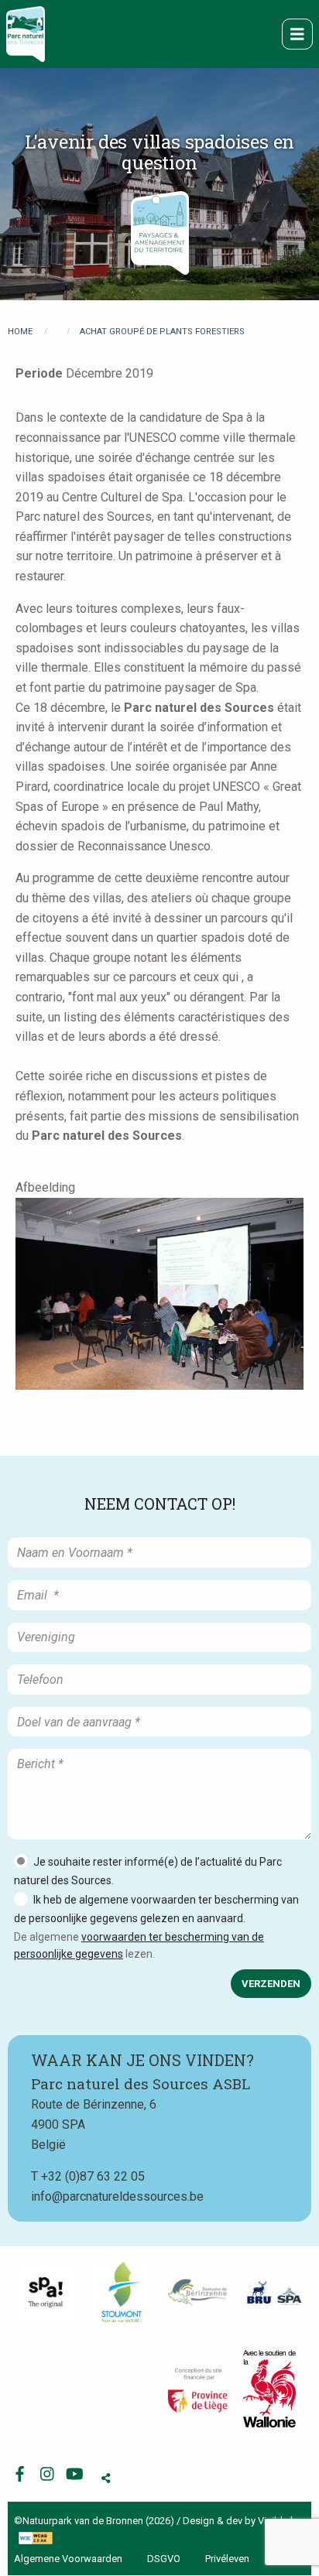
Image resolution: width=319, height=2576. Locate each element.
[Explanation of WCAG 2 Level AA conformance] (34, 2537)
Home (20, 332)
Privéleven (227, 2559)
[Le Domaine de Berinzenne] (197, 2293)
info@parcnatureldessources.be (117, 2196)
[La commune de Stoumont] (122, 2292)
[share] (106, 2478)
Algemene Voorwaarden (68, 2559)
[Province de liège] (197, 2389)
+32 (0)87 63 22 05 (93, 2176)
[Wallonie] (269, 2389)
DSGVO (164, 2559)
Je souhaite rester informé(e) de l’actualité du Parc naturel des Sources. (148, 1871)
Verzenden (271, 1984)
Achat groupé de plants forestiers (162, 332)
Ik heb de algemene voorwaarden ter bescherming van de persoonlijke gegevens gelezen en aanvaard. (156, 1909)
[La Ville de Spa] (46, 2292)
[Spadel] (273, 2292)
